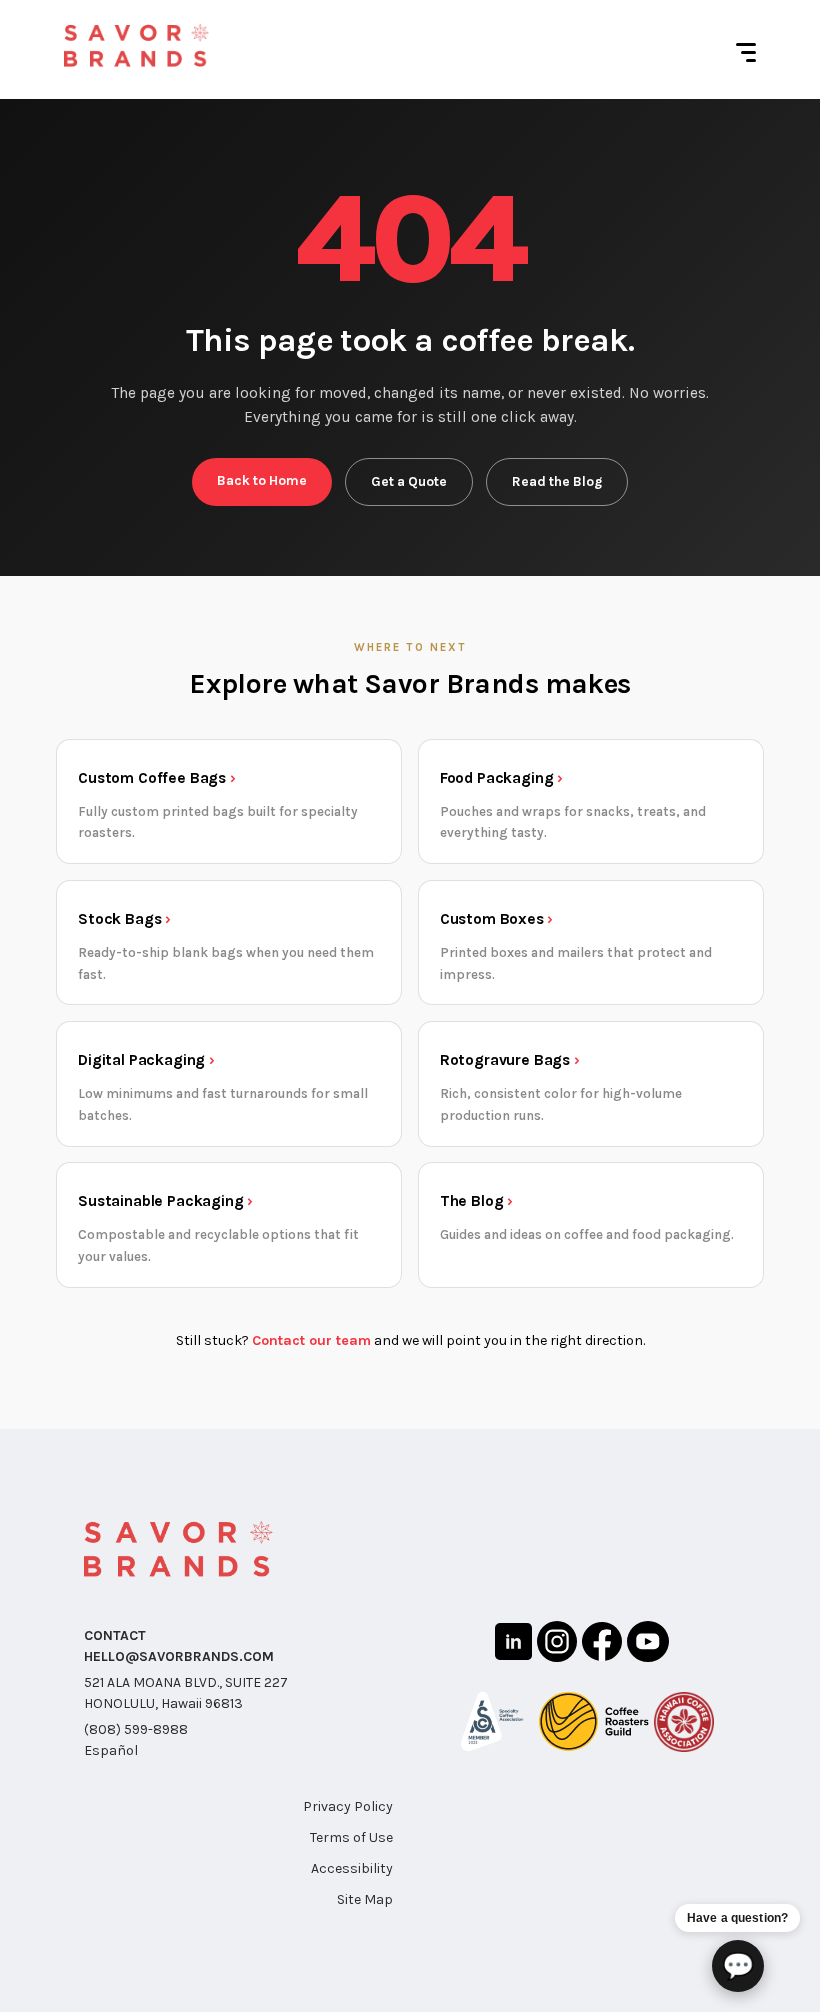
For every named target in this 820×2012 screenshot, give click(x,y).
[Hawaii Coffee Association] (684, 1725)
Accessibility (352, 1868)
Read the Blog (557, 481)
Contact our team (311, 1340)
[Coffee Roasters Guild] (594, 1724)
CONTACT (115, 1635)
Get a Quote (409, 481)
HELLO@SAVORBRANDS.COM (179, 1656)
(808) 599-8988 (136, 1729)
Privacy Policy (348, 1806)
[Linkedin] (513, 1644)
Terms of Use (351, 1837)
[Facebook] (602, 1645)
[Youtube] (647, 1644)
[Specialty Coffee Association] (492, 1724)
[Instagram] (557, 1644)
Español (111, 1750)
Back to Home (262, 480)
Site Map (365, 1899)
